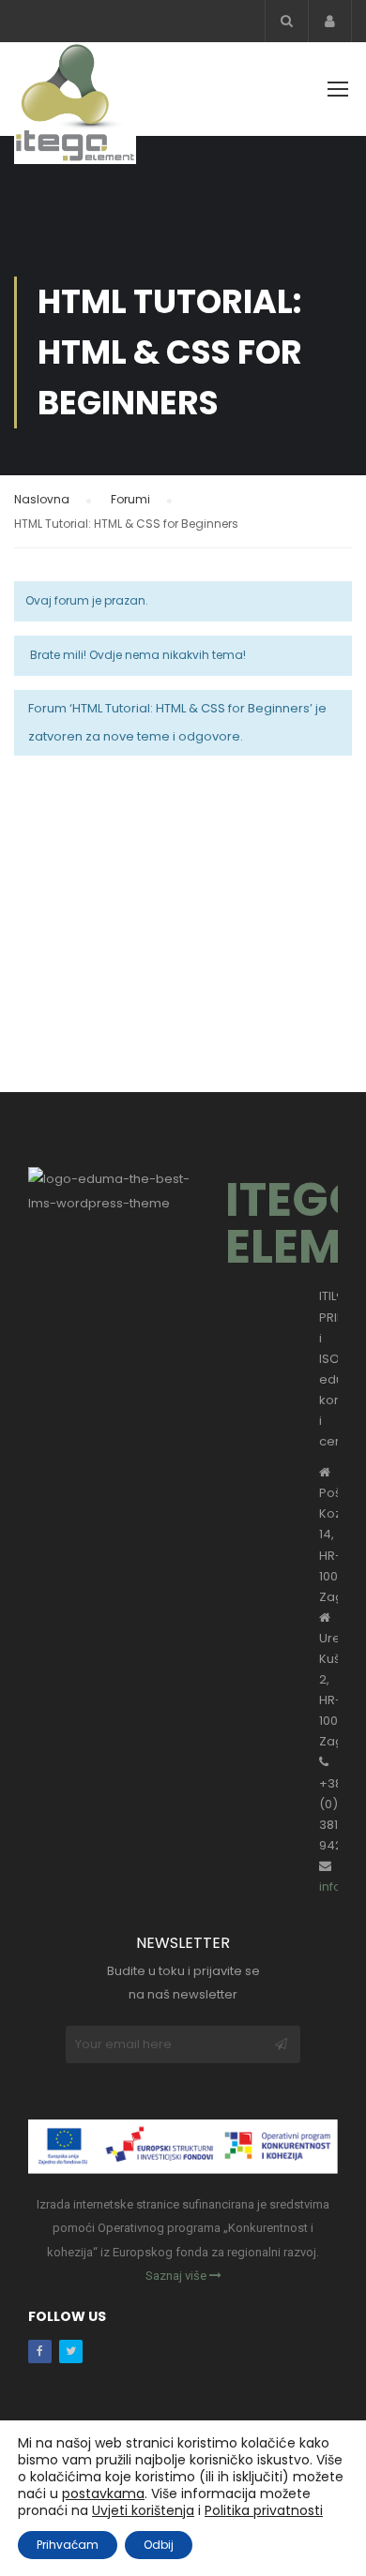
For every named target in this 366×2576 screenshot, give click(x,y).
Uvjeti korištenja (143, 2510)
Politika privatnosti (264, 2510)
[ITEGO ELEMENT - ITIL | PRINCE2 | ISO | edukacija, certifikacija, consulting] (75, 108)
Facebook (40, 2351)
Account (330, 21)
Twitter (71, 2351)
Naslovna (42, 499)
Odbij (159, 2545)
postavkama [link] (103, 2494)
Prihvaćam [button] (68, 2545)
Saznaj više (177, 2276)
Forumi (130, 499)
